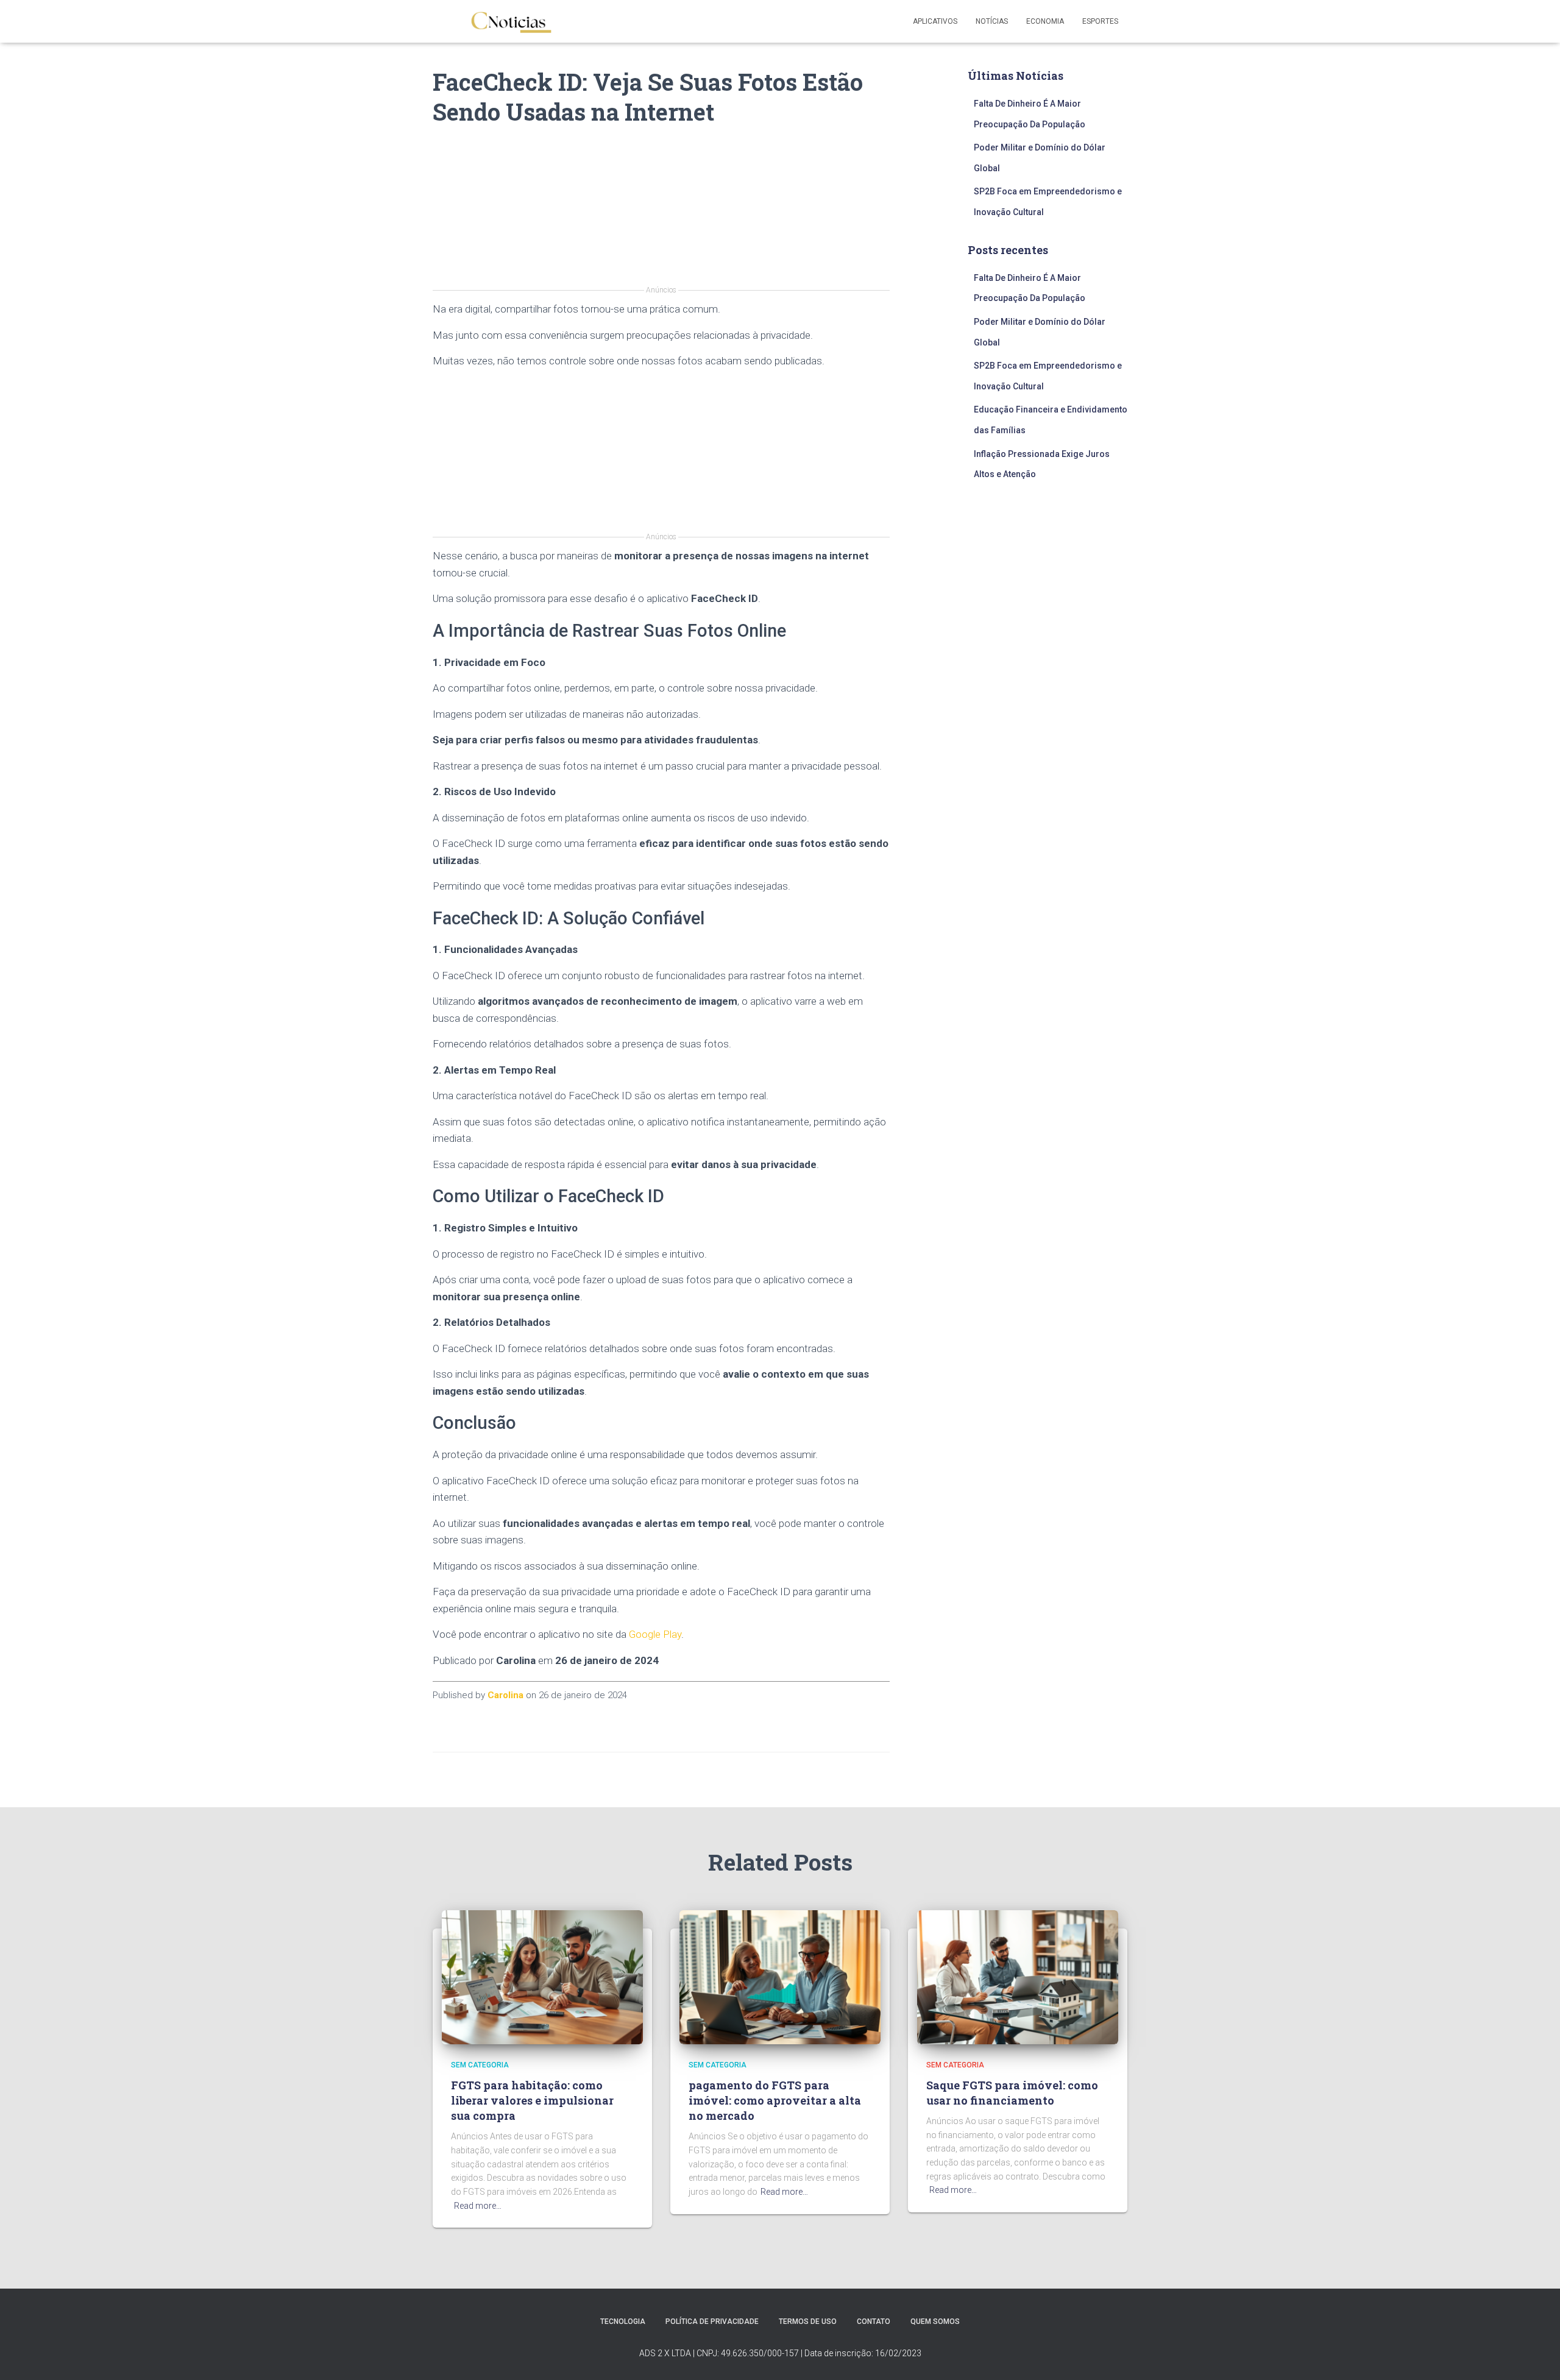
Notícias (992, 21)
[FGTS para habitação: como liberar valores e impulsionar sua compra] (542, 1977)
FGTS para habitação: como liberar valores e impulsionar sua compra (532, 2100)
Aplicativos (935, 21)
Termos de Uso (808, 2322)
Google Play (655, 1634)
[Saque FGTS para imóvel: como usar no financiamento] (1018, 1977)
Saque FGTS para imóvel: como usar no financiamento (1012, 2093)
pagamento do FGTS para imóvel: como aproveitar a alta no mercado (775, 2100)
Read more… (478, 2206)
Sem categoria (480, 2065)
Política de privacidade (712, 2322)
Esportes (1100, 21)
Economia (1045, 21)
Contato (874, 2322)
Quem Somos (935, 2322)
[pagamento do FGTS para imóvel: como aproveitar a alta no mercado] (780, 1977)
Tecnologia (623, 2322)
